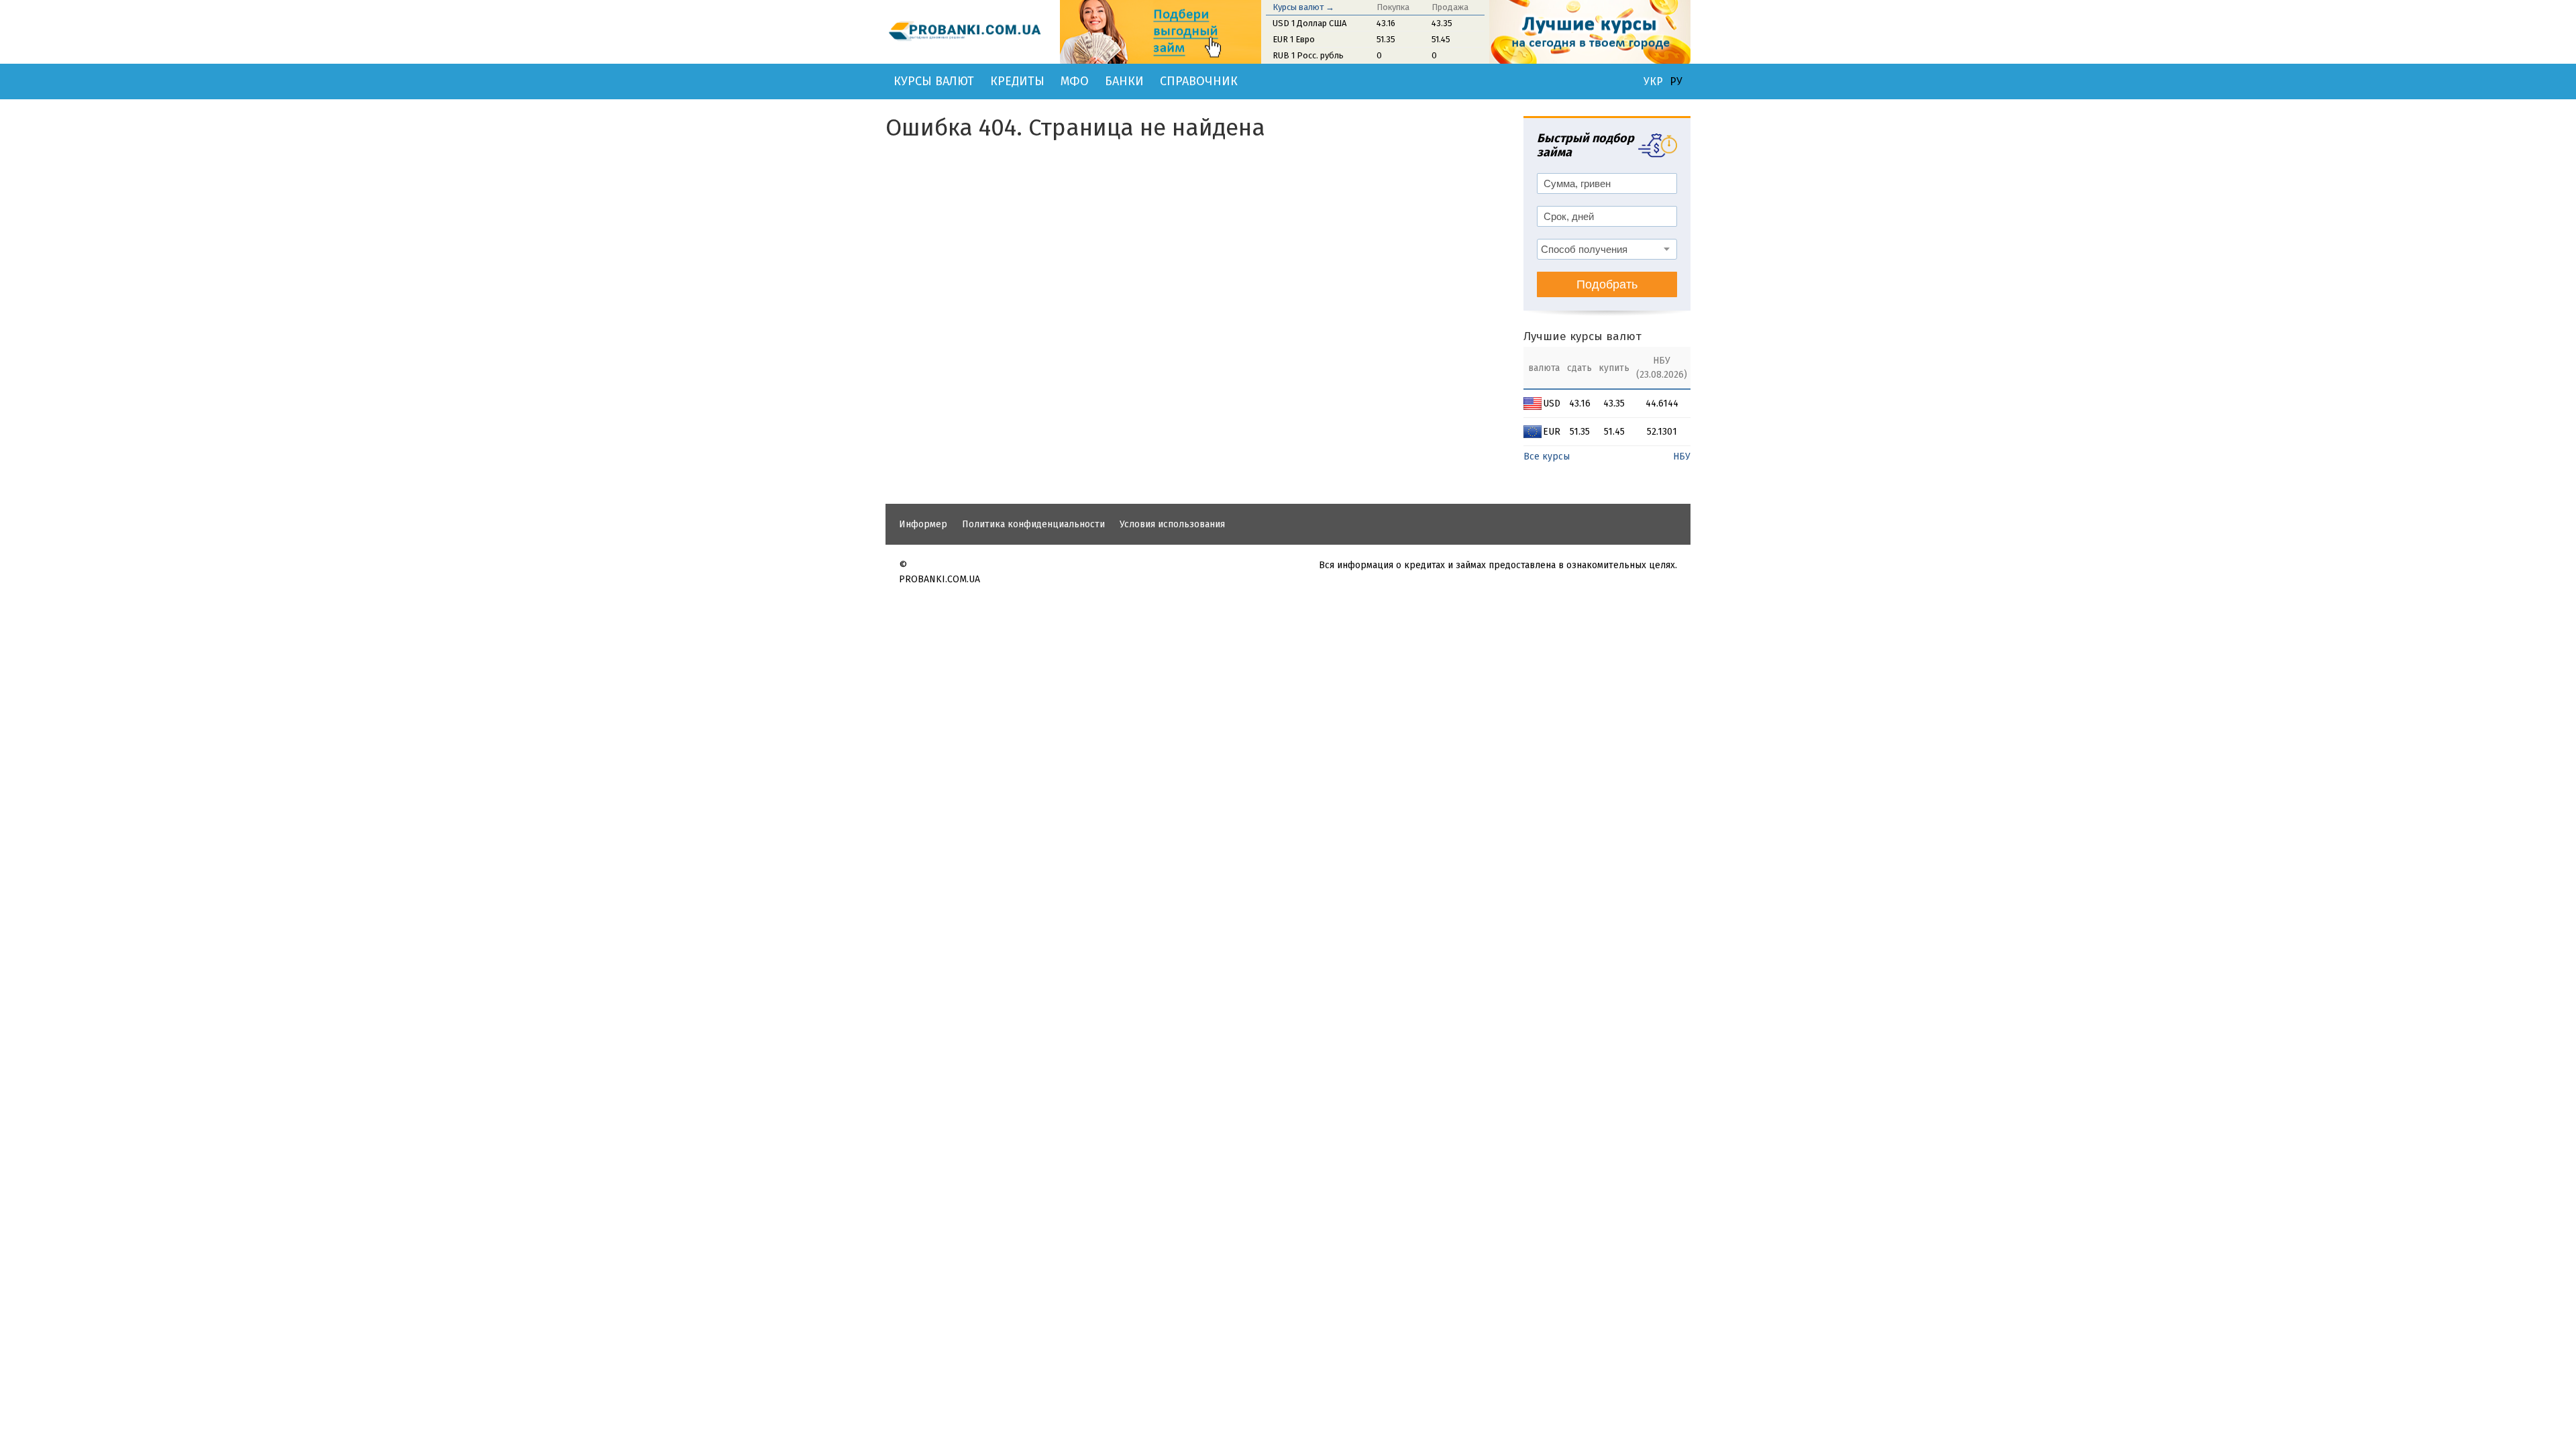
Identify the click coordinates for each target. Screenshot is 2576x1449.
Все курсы (1547, 457)
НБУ (1682, 457)
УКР (1653, 82)
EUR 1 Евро (1294, 39)
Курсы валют (934, 81)
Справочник (1199, 81)
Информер (923, 524)
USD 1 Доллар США (1309, 23)
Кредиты (1017, 81)
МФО (1075, 81)
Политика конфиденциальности (1033, 524)
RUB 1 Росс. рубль (1308, 55)
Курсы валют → (1303, 7)
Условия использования (1172, 524)
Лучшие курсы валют (1582, 336)
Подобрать (1607, 284)
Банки (1124, 81)
